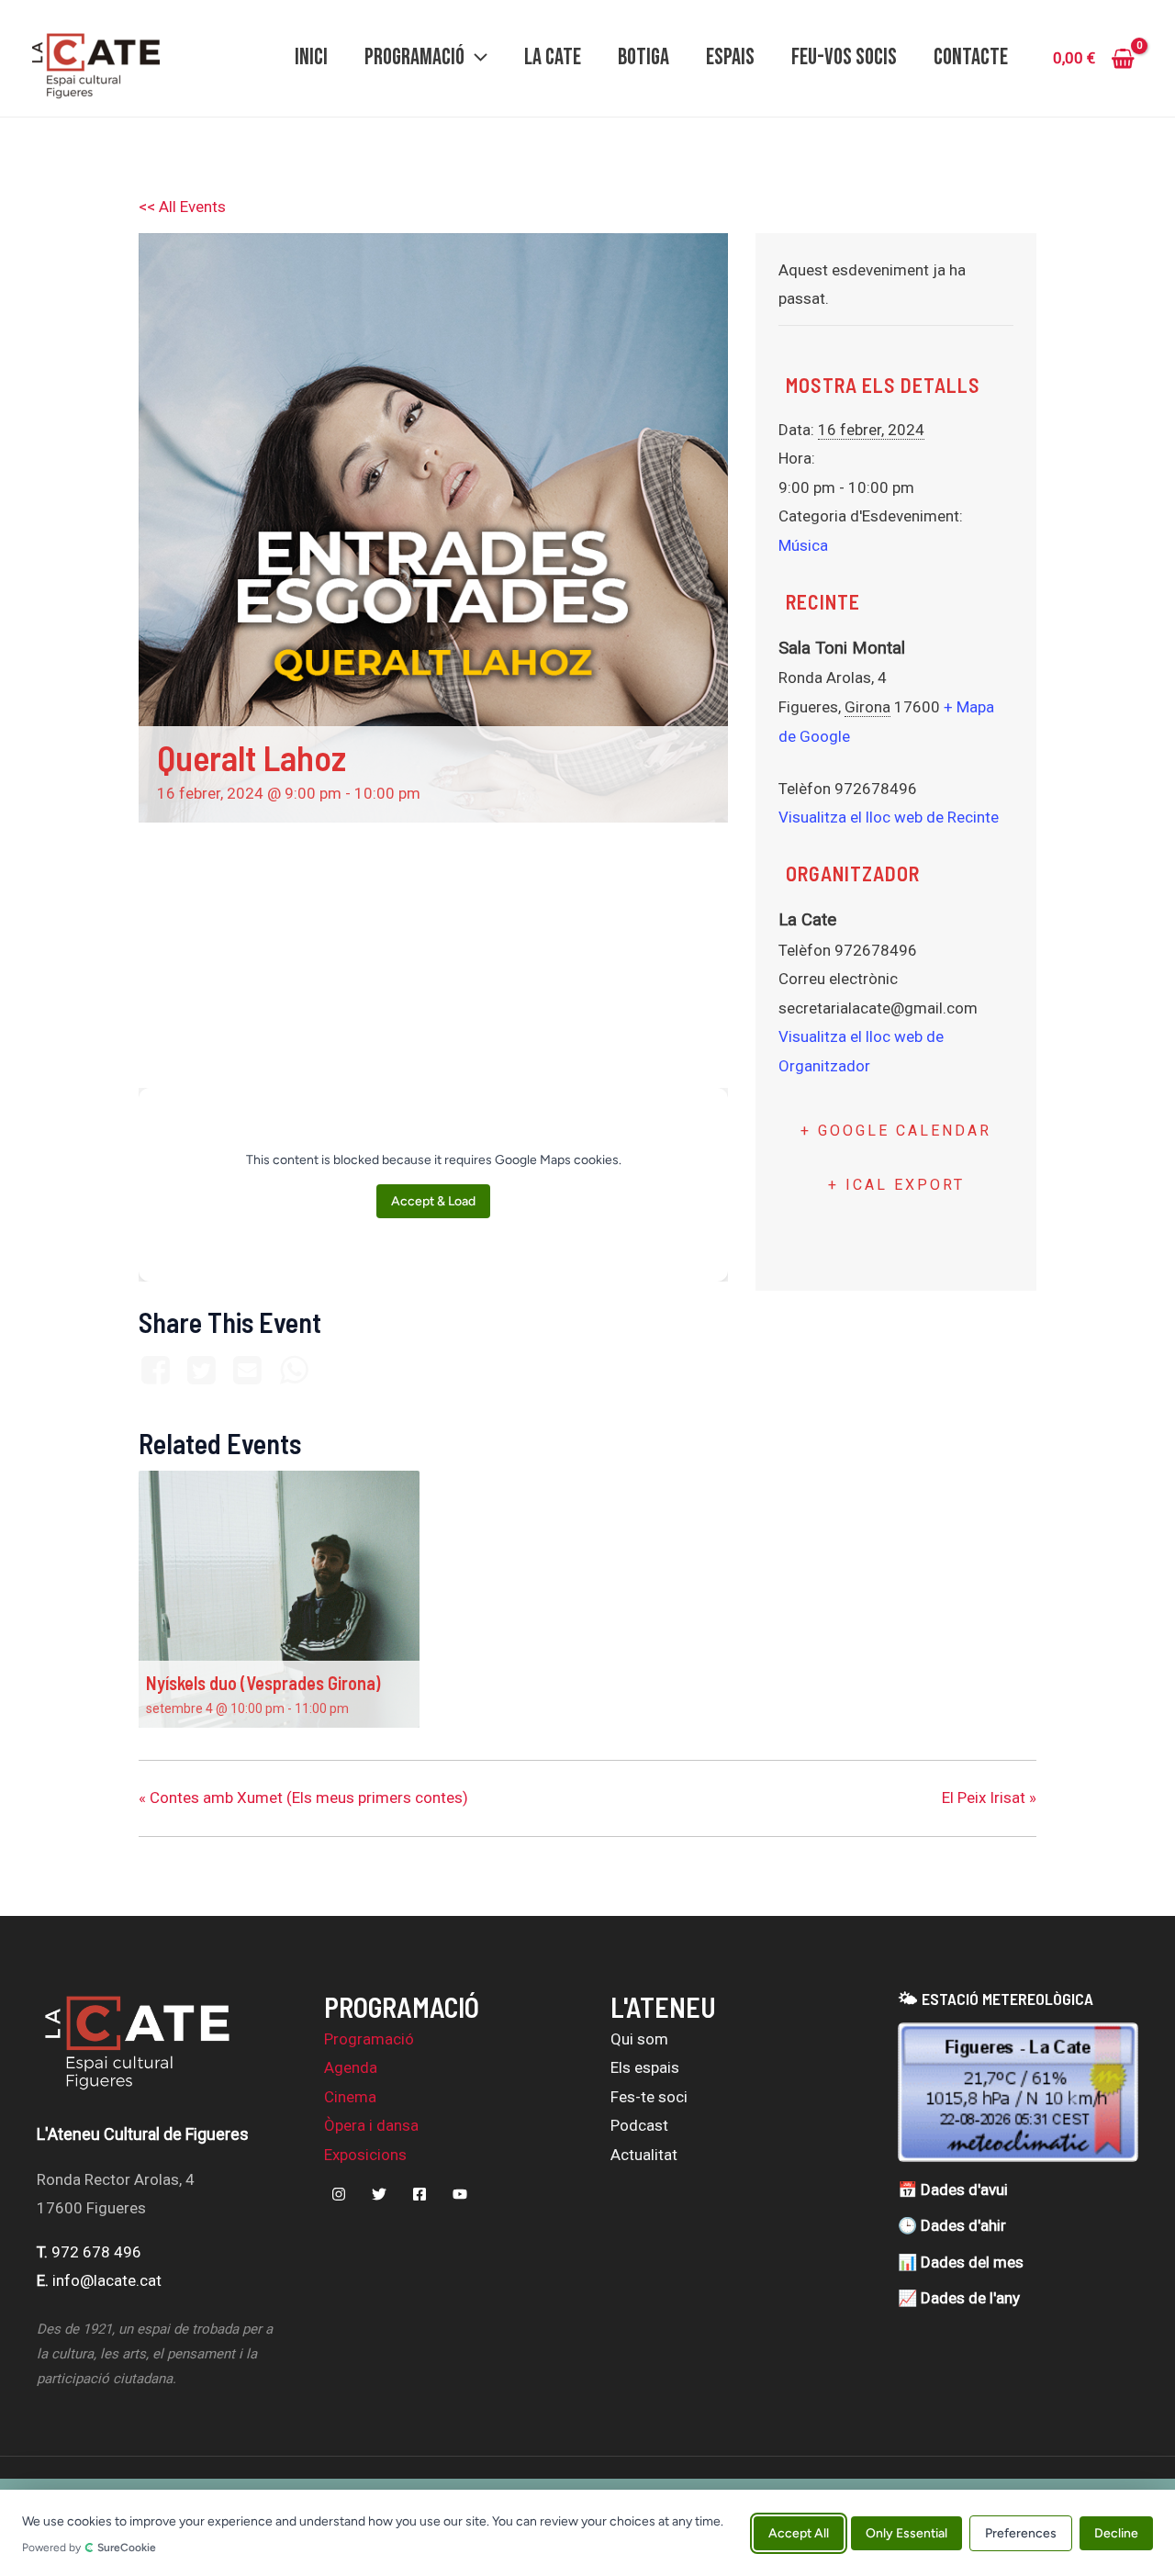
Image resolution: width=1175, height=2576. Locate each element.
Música (803, 545)
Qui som (639, 2039)
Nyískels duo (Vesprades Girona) (263, 1683)
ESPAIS (730, 57)
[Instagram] (339, 2194)
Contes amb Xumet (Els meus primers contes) (303, 1798)
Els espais (645, 2067)
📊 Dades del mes (961, 2262)
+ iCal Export (896, 1185)
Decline (1116, 2532)
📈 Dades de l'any (959, 2298)
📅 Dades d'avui (953, 2190)
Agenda (351, 2067)
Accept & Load (433, 1201)
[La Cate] (138, 2053)
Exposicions (365, 2155)
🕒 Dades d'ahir (952, 2225)
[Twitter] (201, 1371)
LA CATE (553, 57)
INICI (311, 57)
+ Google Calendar (896, 1131)
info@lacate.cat (107, 2280)
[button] (476, 57)
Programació (369, 2039)
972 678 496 (96, 2252)
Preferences (1021, 2532)
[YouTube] (460, 2194)
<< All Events (182, 207)
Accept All (799, 2532)
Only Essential (906, 2532)
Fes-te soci (649, 2097)
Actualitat (644, 2155)
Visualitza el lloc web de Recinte (889, 817)
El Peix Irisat (989, 1798)
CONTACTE (971, 57)
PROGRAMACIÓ (414, 57)
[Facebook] (158, 1371)
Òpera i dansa (371, 2125)
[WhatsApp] (294, 1371)
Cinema (350, 2097)
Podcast (639, 2125)
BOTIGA (643, 57)
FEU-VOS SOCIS (844, 57)
